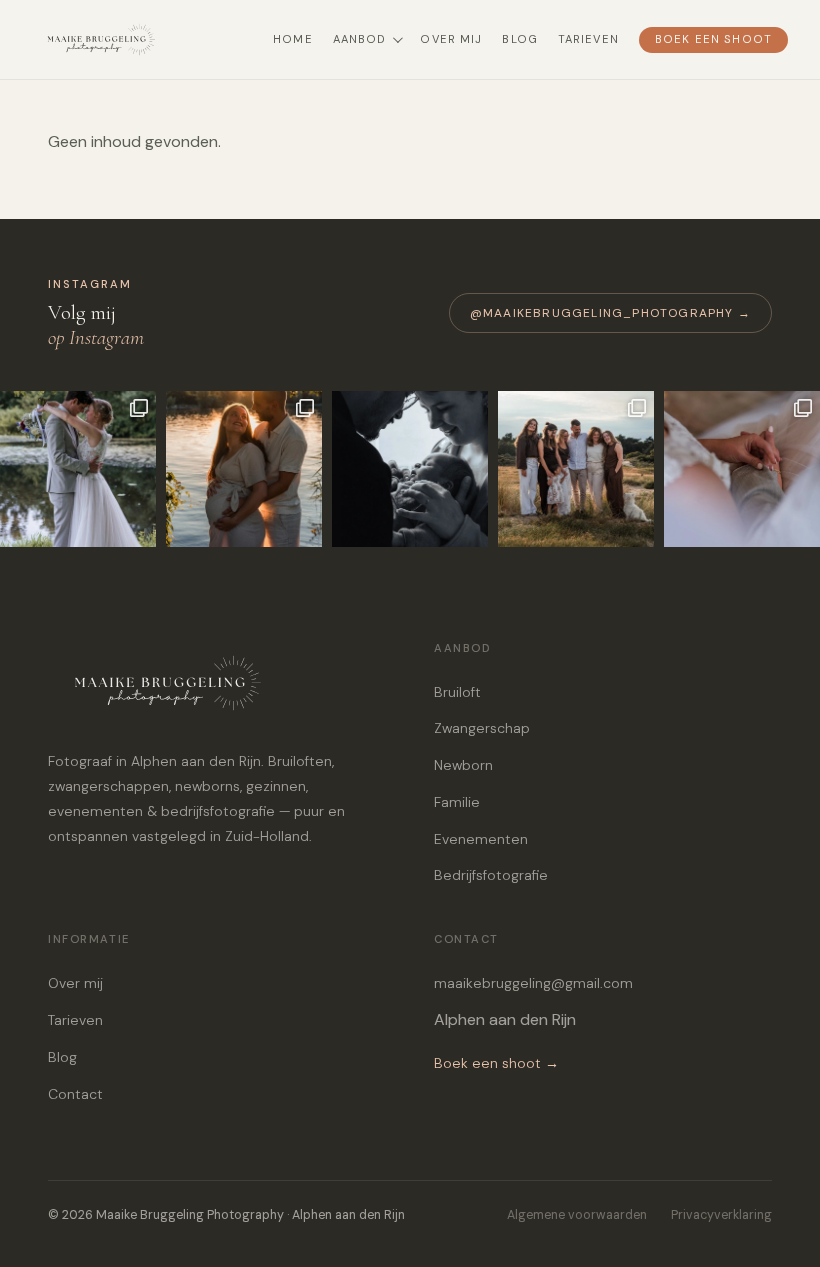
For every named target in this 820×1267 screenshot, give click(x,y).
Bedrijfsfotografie (491, 875)
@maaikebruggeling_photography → (610, 313)
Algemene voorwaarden (577, 1215)
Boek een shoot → (496, 1063)
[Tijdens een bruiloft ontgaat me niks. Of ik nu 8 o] (742, 469)
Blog (519, 39)
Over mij (451, 39)
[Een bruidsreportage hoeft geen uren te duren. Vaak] (78, 469)
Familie (457, 802)
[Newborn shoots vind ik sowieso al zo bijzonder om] (410, 469)
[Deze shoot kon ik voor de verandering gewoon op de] (244, 469)
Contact (75, 1094)
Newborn (463, 765)
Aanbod (360, 39)
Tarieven (588, 39)
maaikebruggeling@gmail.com (533, 983)
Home (292, 39)
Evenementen (481, 839)
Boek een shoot (713, 39)
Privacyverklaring (721, 1215)
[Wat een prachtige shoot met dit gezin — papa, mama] (576, 469)
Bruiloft (457, 692)
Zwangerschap (482, 728)
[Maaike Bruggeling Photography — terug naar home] (142, 40)
